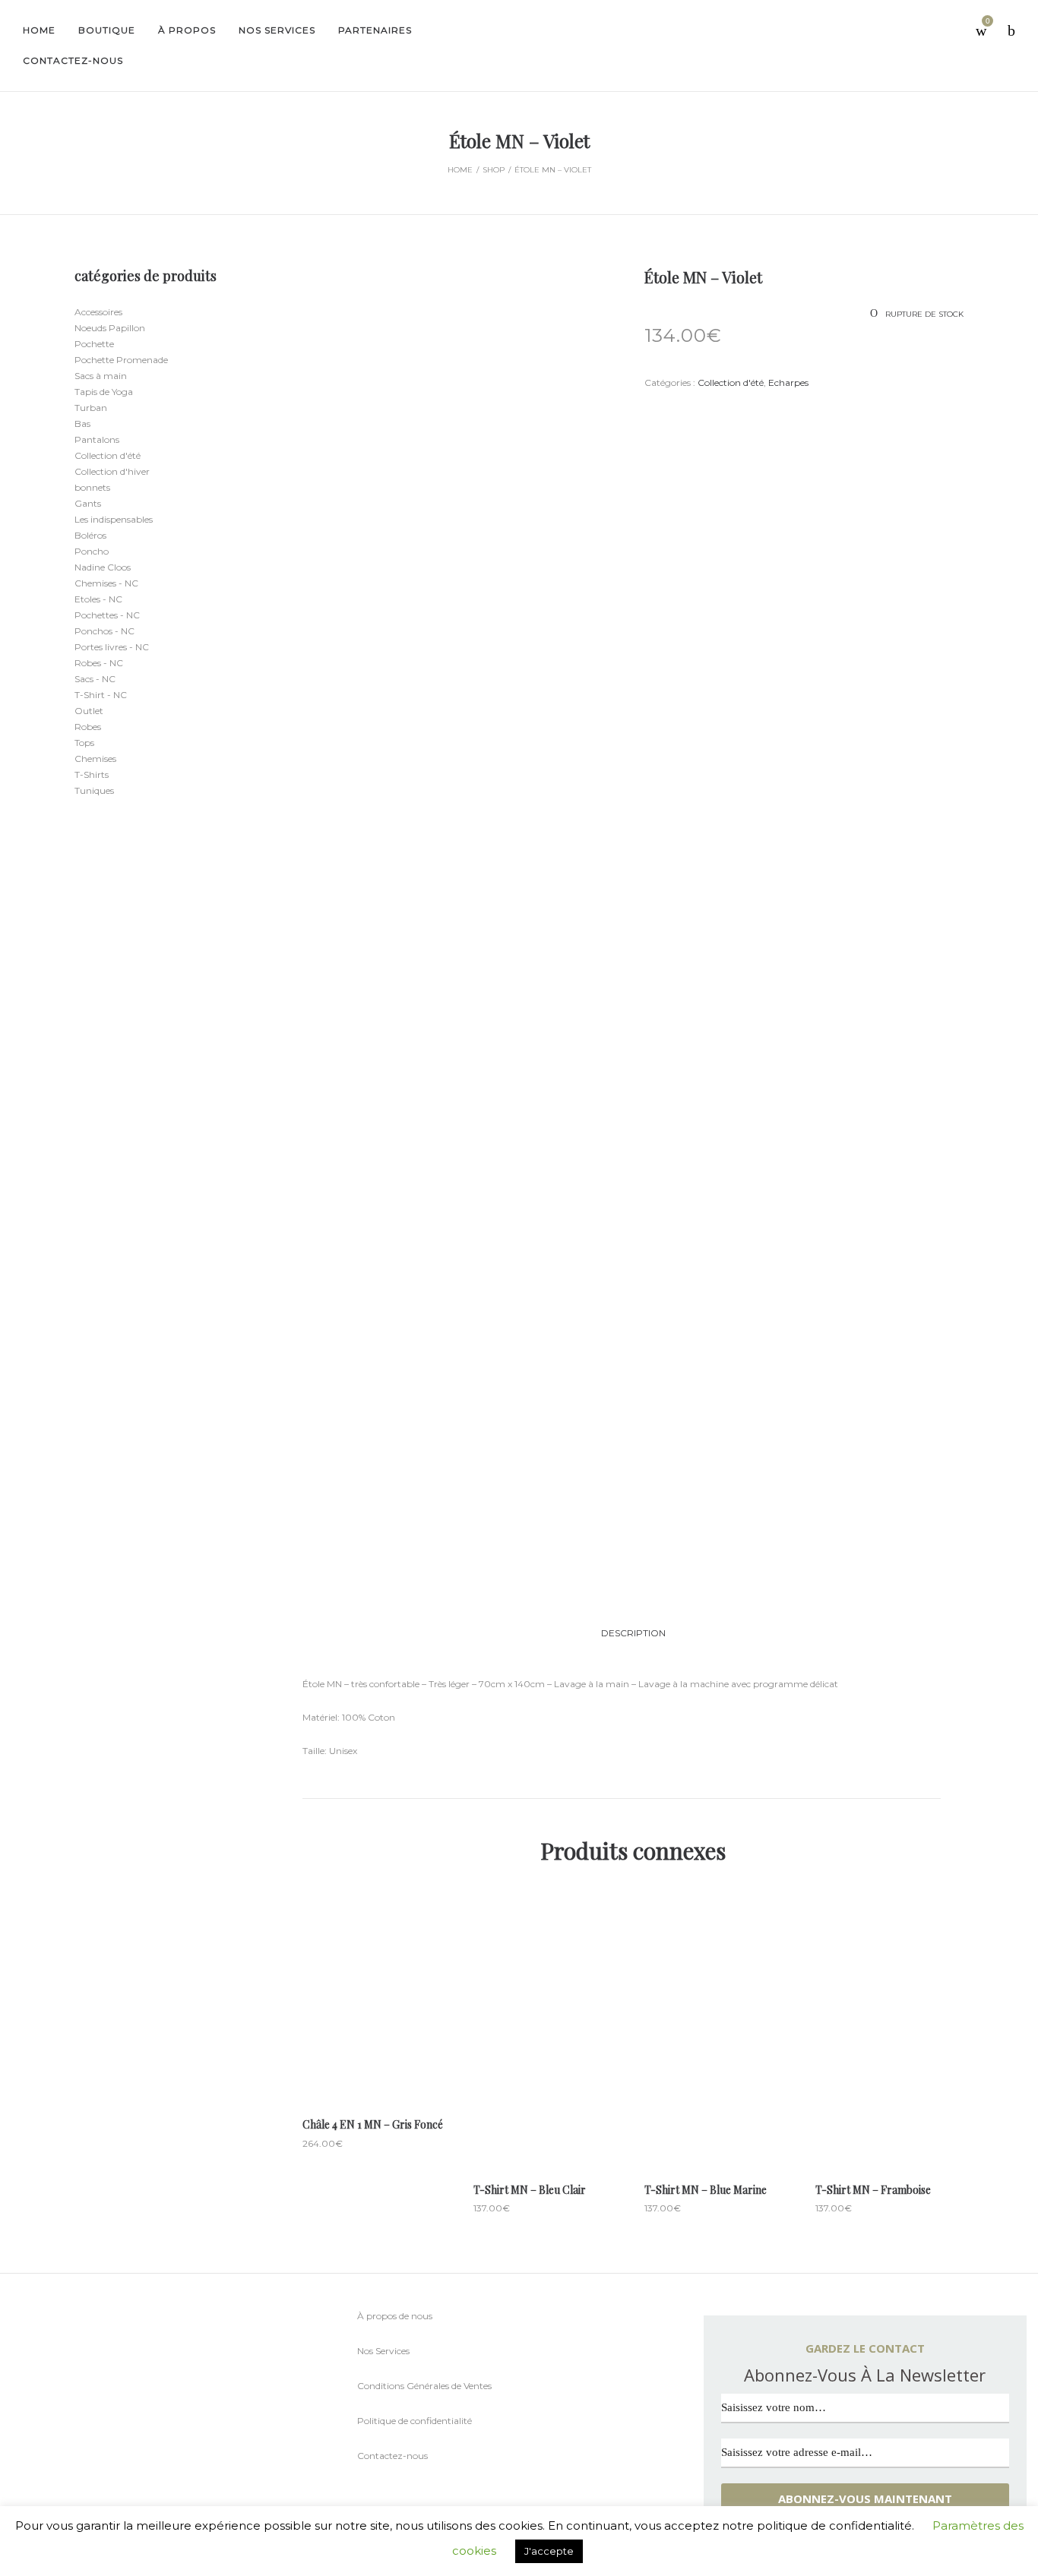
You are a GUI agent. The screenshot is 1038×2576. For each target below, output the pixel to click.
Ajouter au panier (377, 2058)
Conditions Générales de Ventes (424, 2386)
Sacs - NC (95, 679)
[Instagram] (117, 2425)
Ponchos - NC (104, 631)
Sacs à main (101, 376)
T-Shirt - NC (101, 695)
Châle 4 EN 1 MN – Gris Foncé (373, 2124)
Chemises (95, 759)
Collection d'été (731, 382)
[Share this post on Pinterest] (717, 411)
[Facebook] (87, 2426)
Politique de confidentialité (415, 2421)
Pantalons (97, 439)
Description (633, 1633)
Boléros (90, 535)
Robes (88, 727)
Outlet (89, 711)
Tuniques (94, 790)
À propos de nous (395, 2316)
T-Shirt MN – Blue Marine (706, 2190)
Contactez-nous (392, 2456)
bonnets (92, 487)
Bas (82, 424)
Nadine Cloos (103, 567)
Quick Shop (377, 1993)
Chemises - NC (106, 583)
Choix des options (548, 2090)
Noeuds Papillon (110, 328)
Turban (91, 408)
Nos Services (383, 2351)
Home (460, 170)
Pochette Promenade (121, 360)
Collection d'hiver (112, 471)
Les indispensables (114, 519)
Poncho (92, 551)
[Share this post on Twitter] (671, 411)
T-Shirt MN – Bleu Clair (530, 2190)
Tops (84, 743)
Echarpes (788, 382)
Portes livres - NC (112, 647)
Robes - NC (99, 663)
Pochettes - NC (107, 615)
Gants (88, 503)
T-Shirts (92, 774)
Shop (494, 170)
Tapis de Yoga (104, 392)
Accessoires (98, 312)
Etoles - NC (98, 599)
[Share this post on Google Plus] (694, 411)
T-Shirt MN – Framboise (873, 2190)
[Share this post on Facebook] (648, 412)
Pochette (94, 344)
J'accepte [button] (549, 2551)
